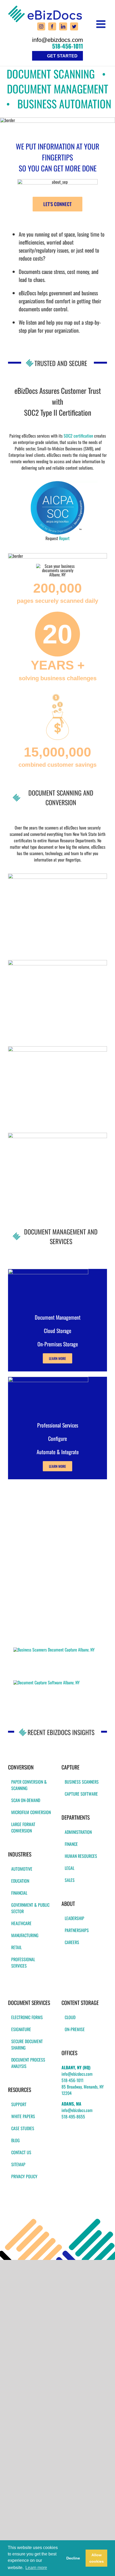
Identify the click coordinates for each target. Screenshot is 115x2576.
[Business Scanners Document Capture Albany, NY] (54, 1650)
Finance (71, 1844)
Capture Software (81, 1794)
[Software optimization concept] (48, 1379)
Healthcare (21, 1923)
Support (19, 2104)
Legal (70, 1868)
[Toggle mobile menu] (102, 24)
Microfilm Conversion (31, 1812)
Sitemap (18, 2164)
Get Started (62, 56)
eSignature (21, 2029)
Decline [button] (73, 2558)
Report (64, 538)
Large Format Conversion (23, 1827)
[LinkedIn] (63, 26)
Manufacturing (25, 1935)
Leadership (74, 1918)
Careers (72, 1942)
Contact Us (21, 2152)
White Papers (23, 2116)
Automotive (22, 1869)
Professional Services (23, 1963)
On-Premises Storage (58, 1344)
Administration (78, 1832)
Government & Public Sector (30, 1908)
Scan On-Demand (26, 1800)
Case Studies (23, 2128)
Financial (19, 1893)
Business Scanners (82, 1782)
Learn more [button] (36, 2568)
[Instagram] (41, 26)
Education (20, 1881)
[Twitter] (74, 26)
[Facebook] (52, 26)
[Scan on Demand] (57, 1135)
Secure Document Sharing (27, 2044)
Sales (70, 1880)
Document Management (58, 1317)
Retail (16, 1947)
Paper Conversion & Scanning (29, 1785)
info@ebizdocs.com (57, 40)
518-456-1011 (68, 46)
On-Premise (75, 2029)
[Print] (57, 483)
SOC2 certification (78, 436)
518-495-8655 (73, 2117)
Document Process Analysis (28, 2063)
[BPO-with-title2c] (57, 1048)
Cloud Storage (57, 1331)
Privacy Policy (24, 2176)
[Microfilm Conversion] (57, 962)
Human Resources (81, 1856)
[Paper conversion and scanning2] (57, 876)
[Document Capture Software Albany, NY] (47, 1682)
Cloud (70, 2017)
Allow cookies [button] (97, 2558)
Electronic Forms (27, 2017)
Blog (16, 2140)
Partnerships (77, 1930)
